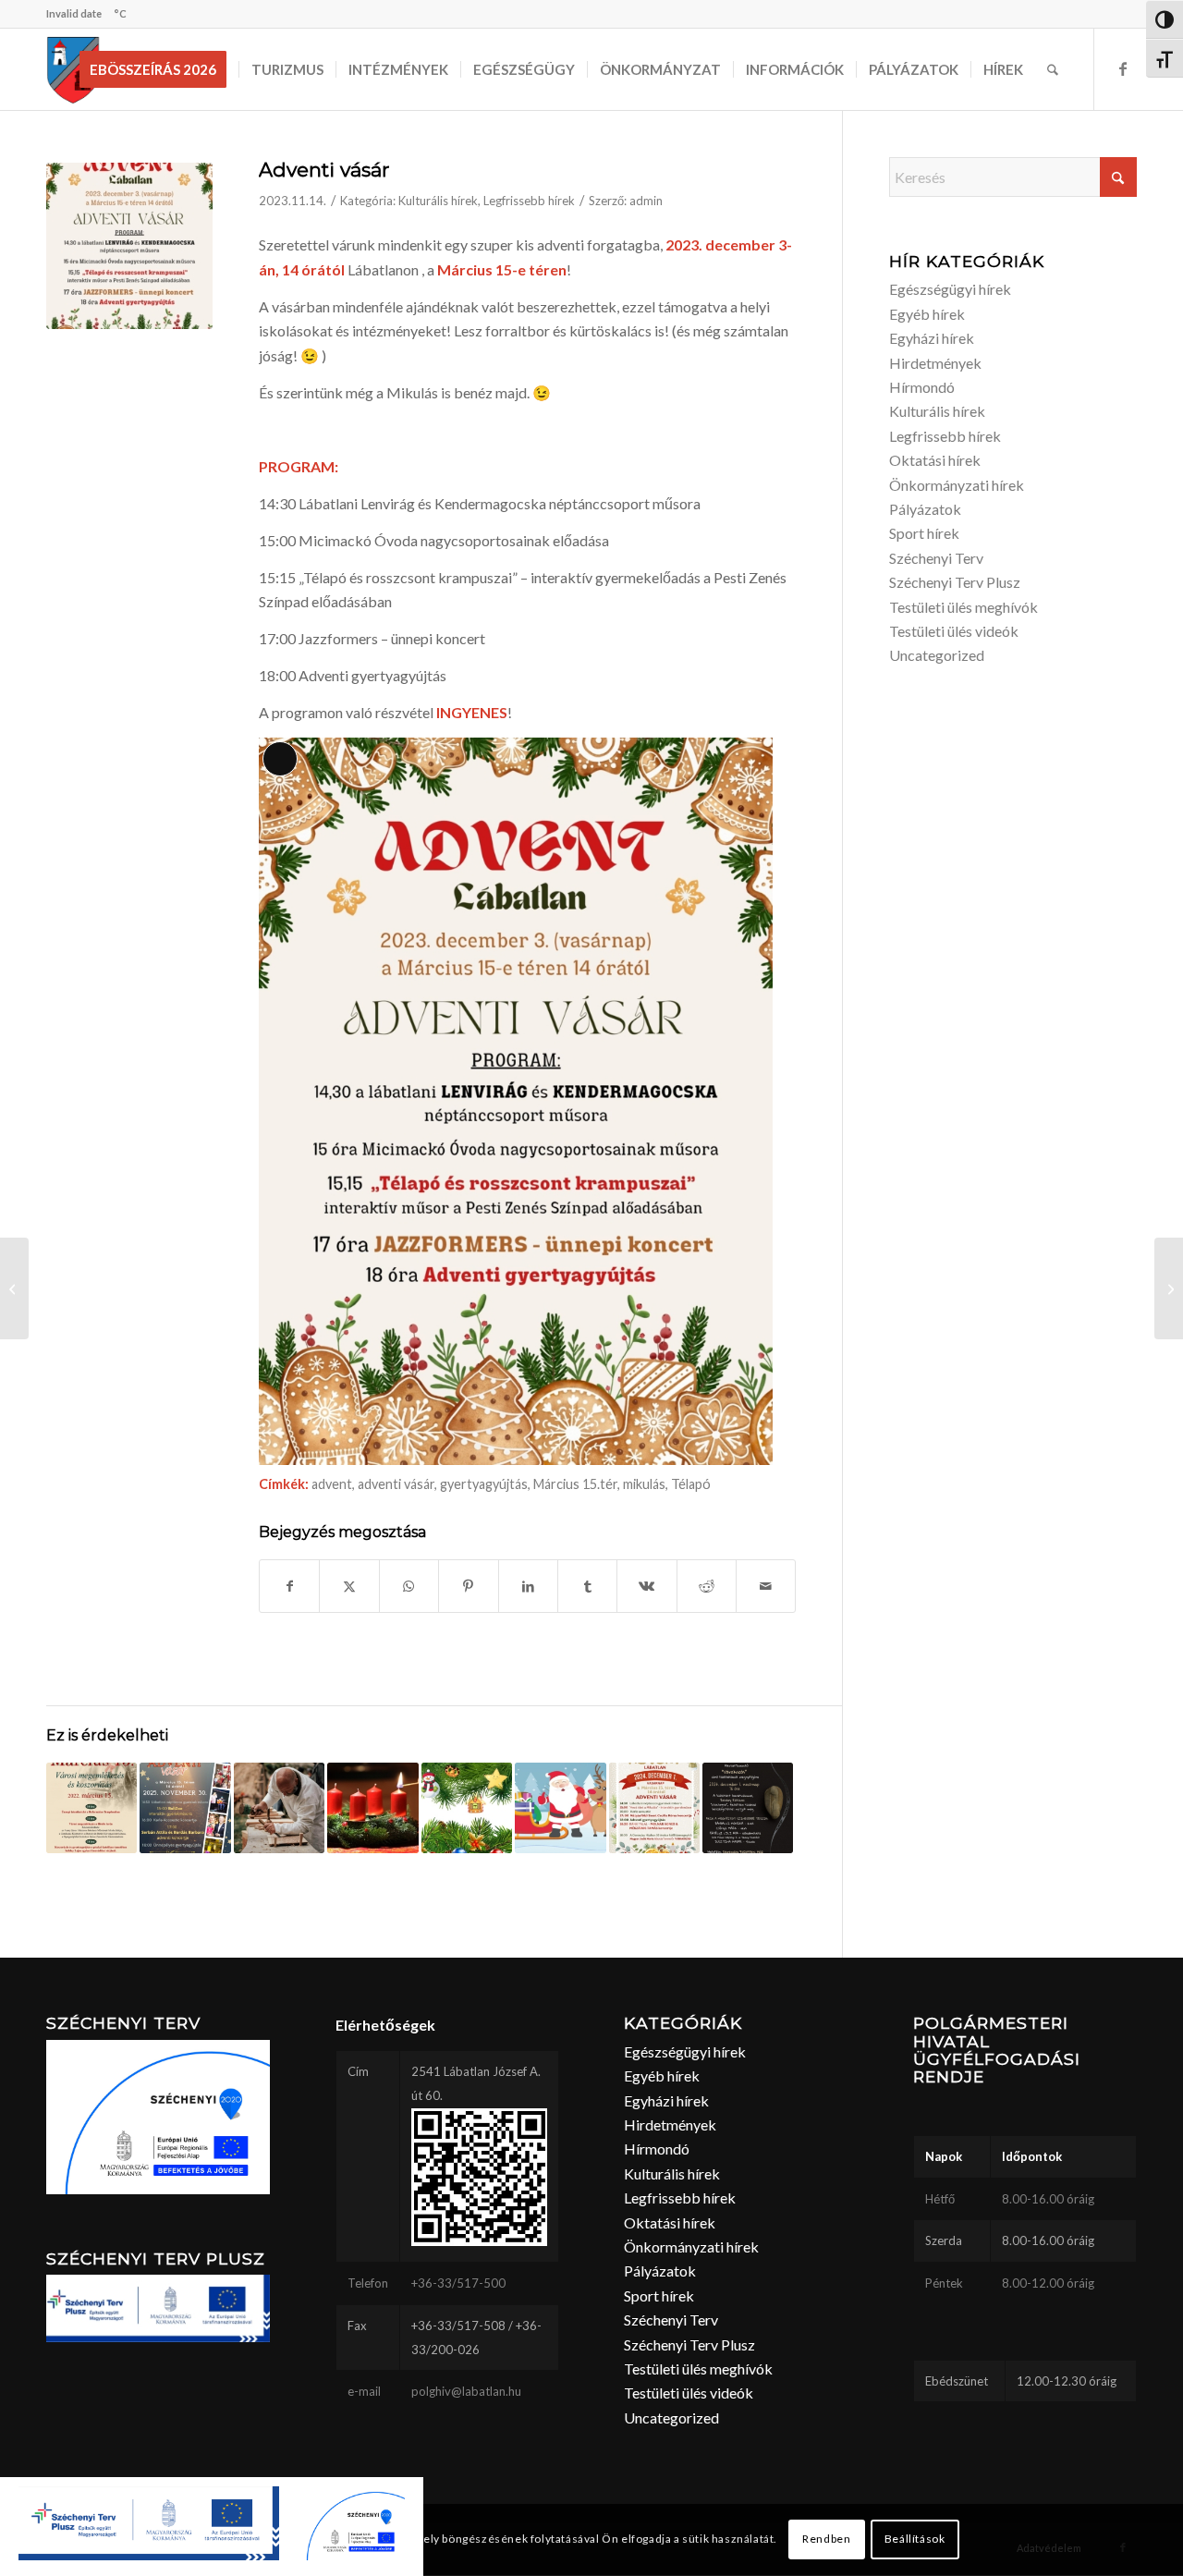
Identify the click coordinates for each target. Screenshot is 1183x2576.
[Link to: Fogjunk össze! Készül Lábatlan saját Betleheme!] (279, 1808)
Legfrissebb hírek (529, 201)
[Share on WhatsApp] (409, 1586)
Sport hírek (924, 533)
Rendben (826, 2539)
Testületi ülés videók (954, 631)
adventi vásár (396, 1484)
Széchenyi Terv (936, 558)
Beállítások (915, 2539)
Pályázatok (925, 509)
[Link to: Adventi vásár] (185, 1808)
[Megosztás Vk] (646, 1586)
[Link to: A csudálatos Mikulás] (560, 1808)
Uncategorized (937, 655)
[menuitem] (159, 69)
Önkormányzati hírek (957, 485)
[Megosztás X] (349, 1586)
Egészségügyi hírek (950, 289)
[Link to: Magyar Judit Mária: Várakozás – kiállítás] (748, 1808)
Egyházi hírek (932, 338)
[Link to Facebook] (1123, 68)
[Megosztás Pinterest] (468, 1586)
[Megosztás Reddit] (707, 1586)
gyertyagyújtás (484, 1484)
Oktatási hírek (935, 460)
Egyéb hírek (927, 314)
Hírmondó (922, 387)
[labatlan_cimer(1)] (73, 69)
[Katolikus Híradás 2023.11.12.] (1169, 1288)
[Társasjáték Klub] (14, 1288)
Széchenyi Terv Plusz (955, 582)
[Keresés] (1053, 69)
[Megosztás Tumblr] (587, 1586)
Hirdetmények (935, 363)
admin (646, 201)
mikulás (644, 1484)
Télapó (691, 1484)
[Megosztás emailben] (766, 1586)
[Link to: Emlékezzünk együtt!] (91, 1808)
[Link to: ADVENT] (467, 1808)
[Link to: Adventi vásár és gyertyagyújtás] (654, 1808)
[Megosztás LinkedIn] (528, 1586)
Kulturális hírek (438, 201)
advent (332, 1484)
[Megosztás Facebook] (289, 1586)
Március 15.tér (575, 1484)
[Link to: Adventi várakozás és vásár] (372, 1808)
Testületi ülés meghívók (963, 607)
